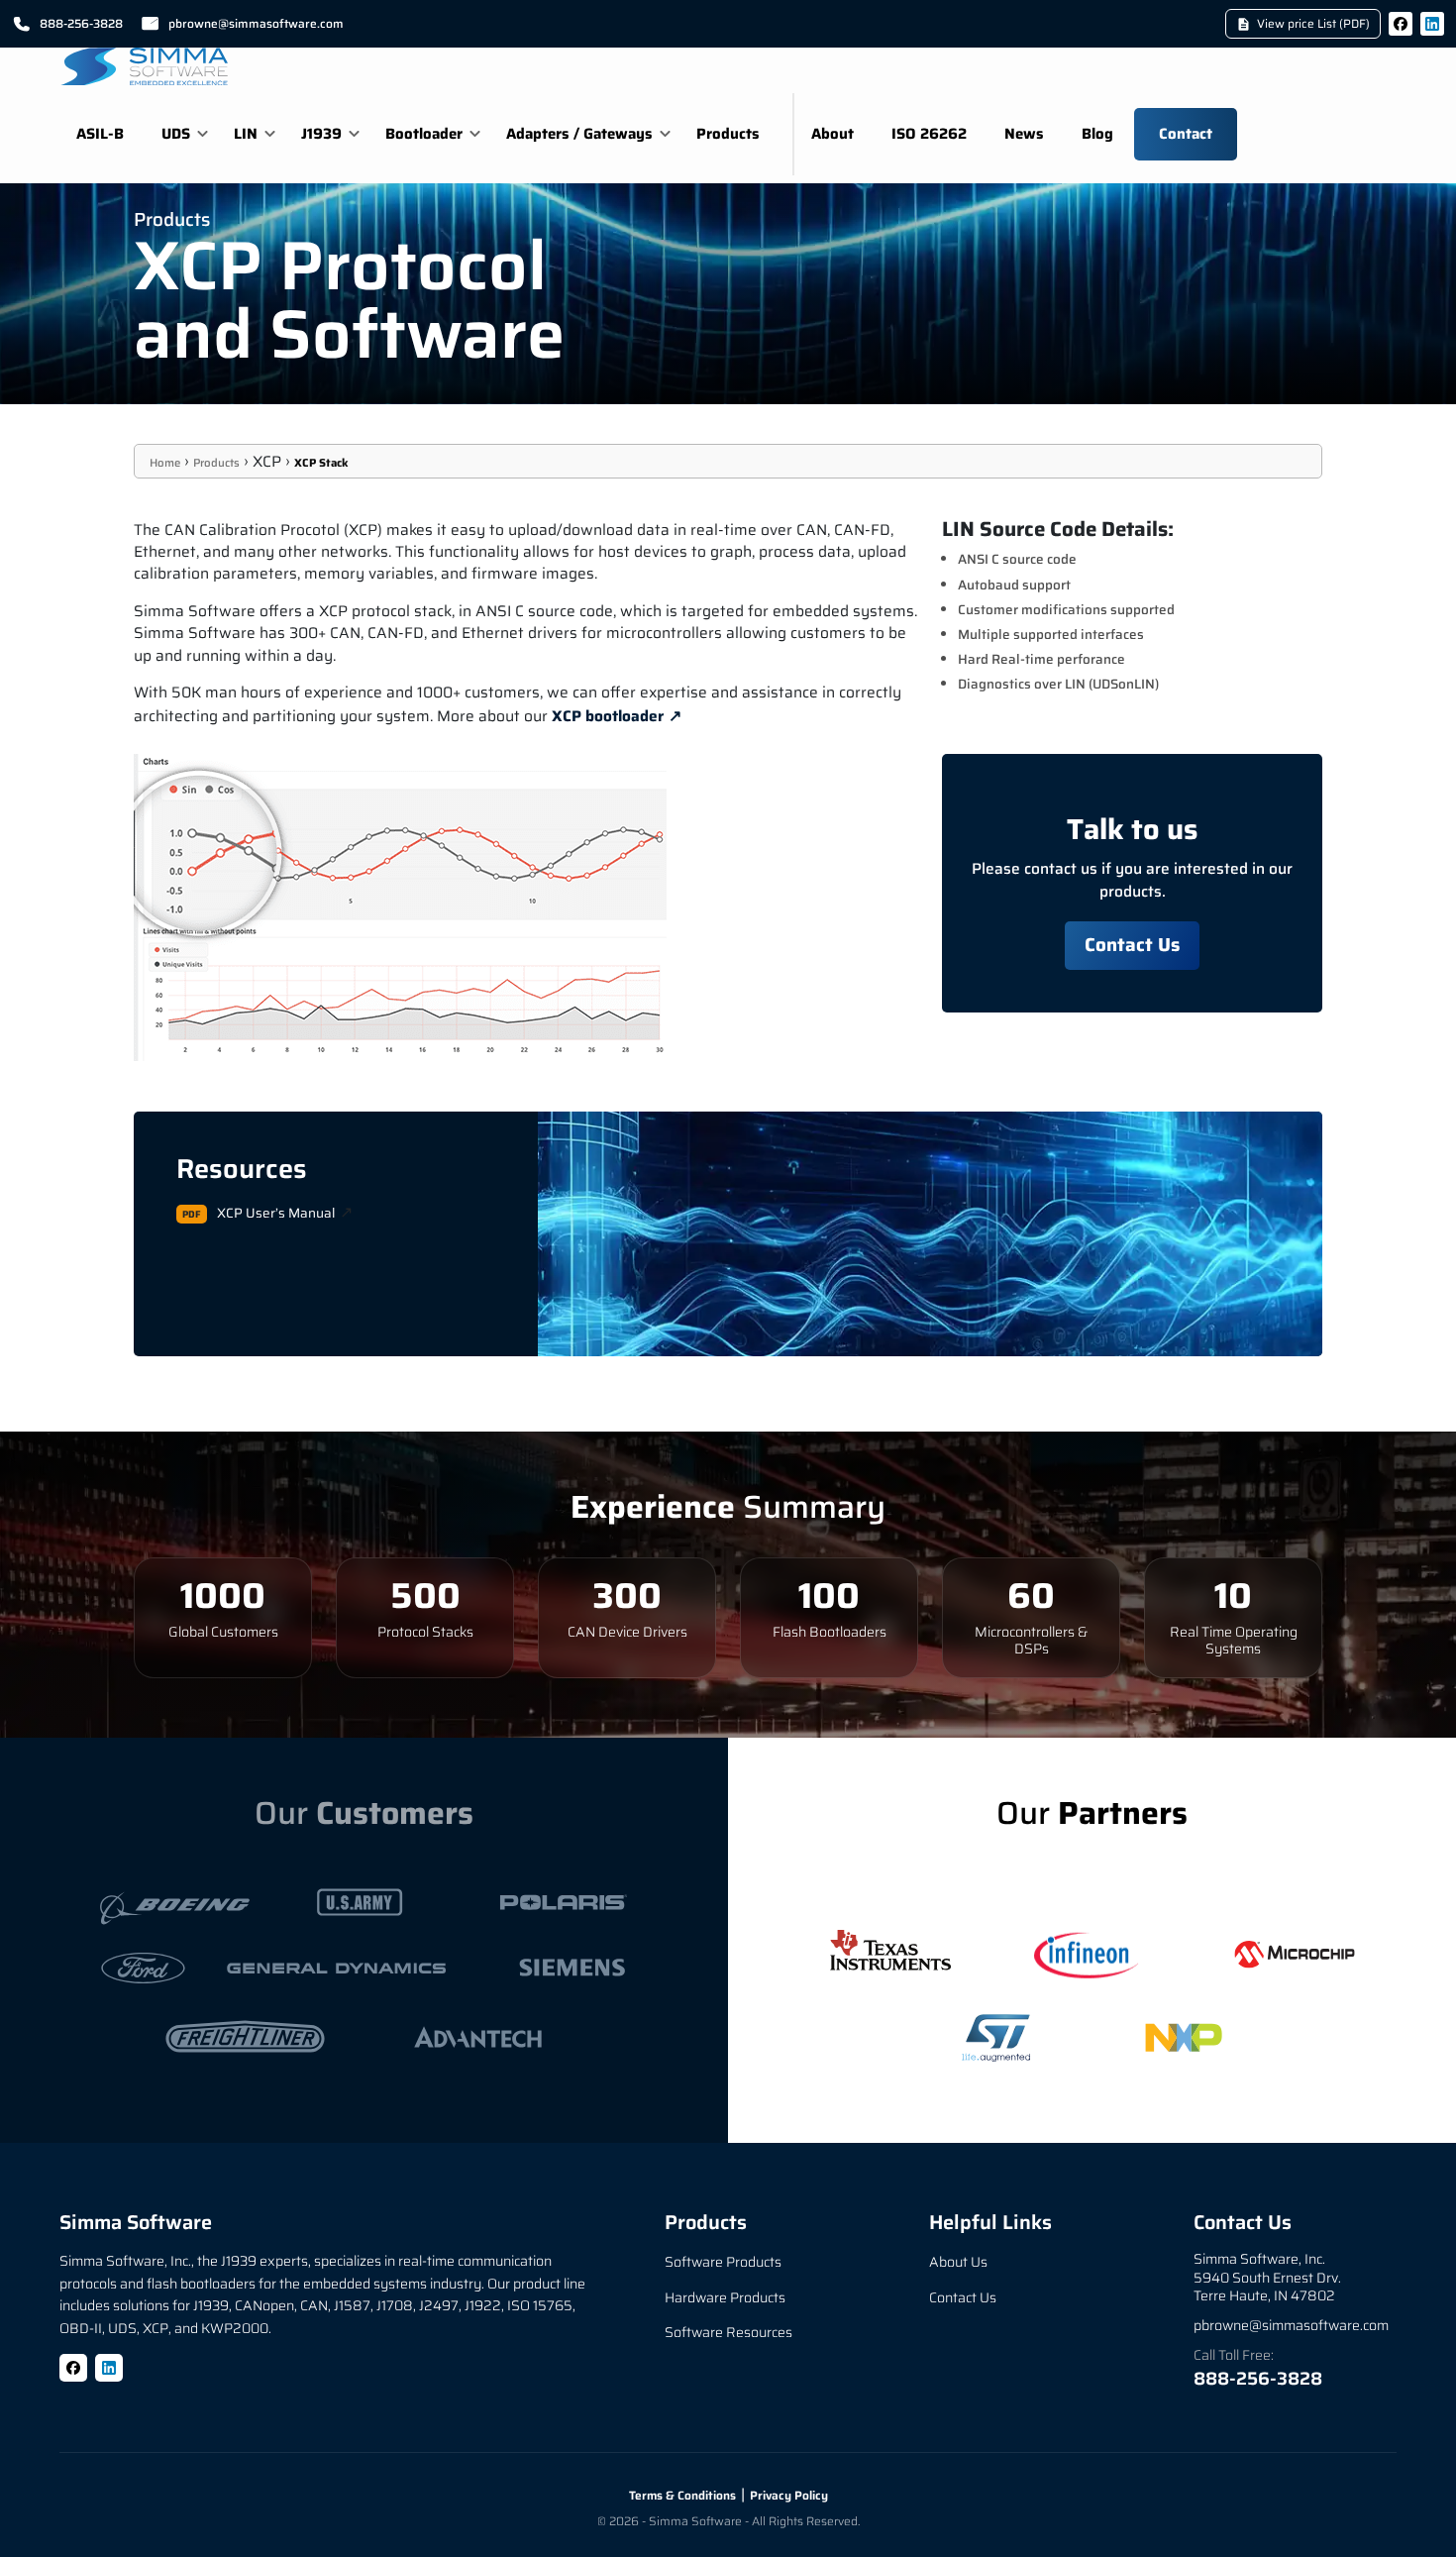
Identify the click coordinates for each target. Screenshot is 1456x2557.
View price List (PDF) (1313, 23)
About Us (958, 2262)
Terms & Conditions (682, 2495)
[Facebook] (1401, 24)
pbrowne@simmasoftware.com (256, 23)
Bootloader (424, 134)
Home (165, 463)
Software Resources (728, 2332)
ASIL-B (100, 134)
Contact (1186, 134)
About (832, 134)
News (1024, 134)
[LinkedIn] (1432, 24)
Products (728, 134)
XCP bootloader (608, 716)
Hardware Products (725, 2297)
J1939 (321, 134)
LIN (246, 134)
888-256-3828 (81, 23)
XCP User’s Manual (276, 1213)
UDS (176, 134)
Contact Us (1132, 945)
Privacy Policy (789, 2495)
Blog (1097, 134)
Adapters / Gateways (579, 134)
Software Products (723, 2262)
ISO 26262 (929, 134)
